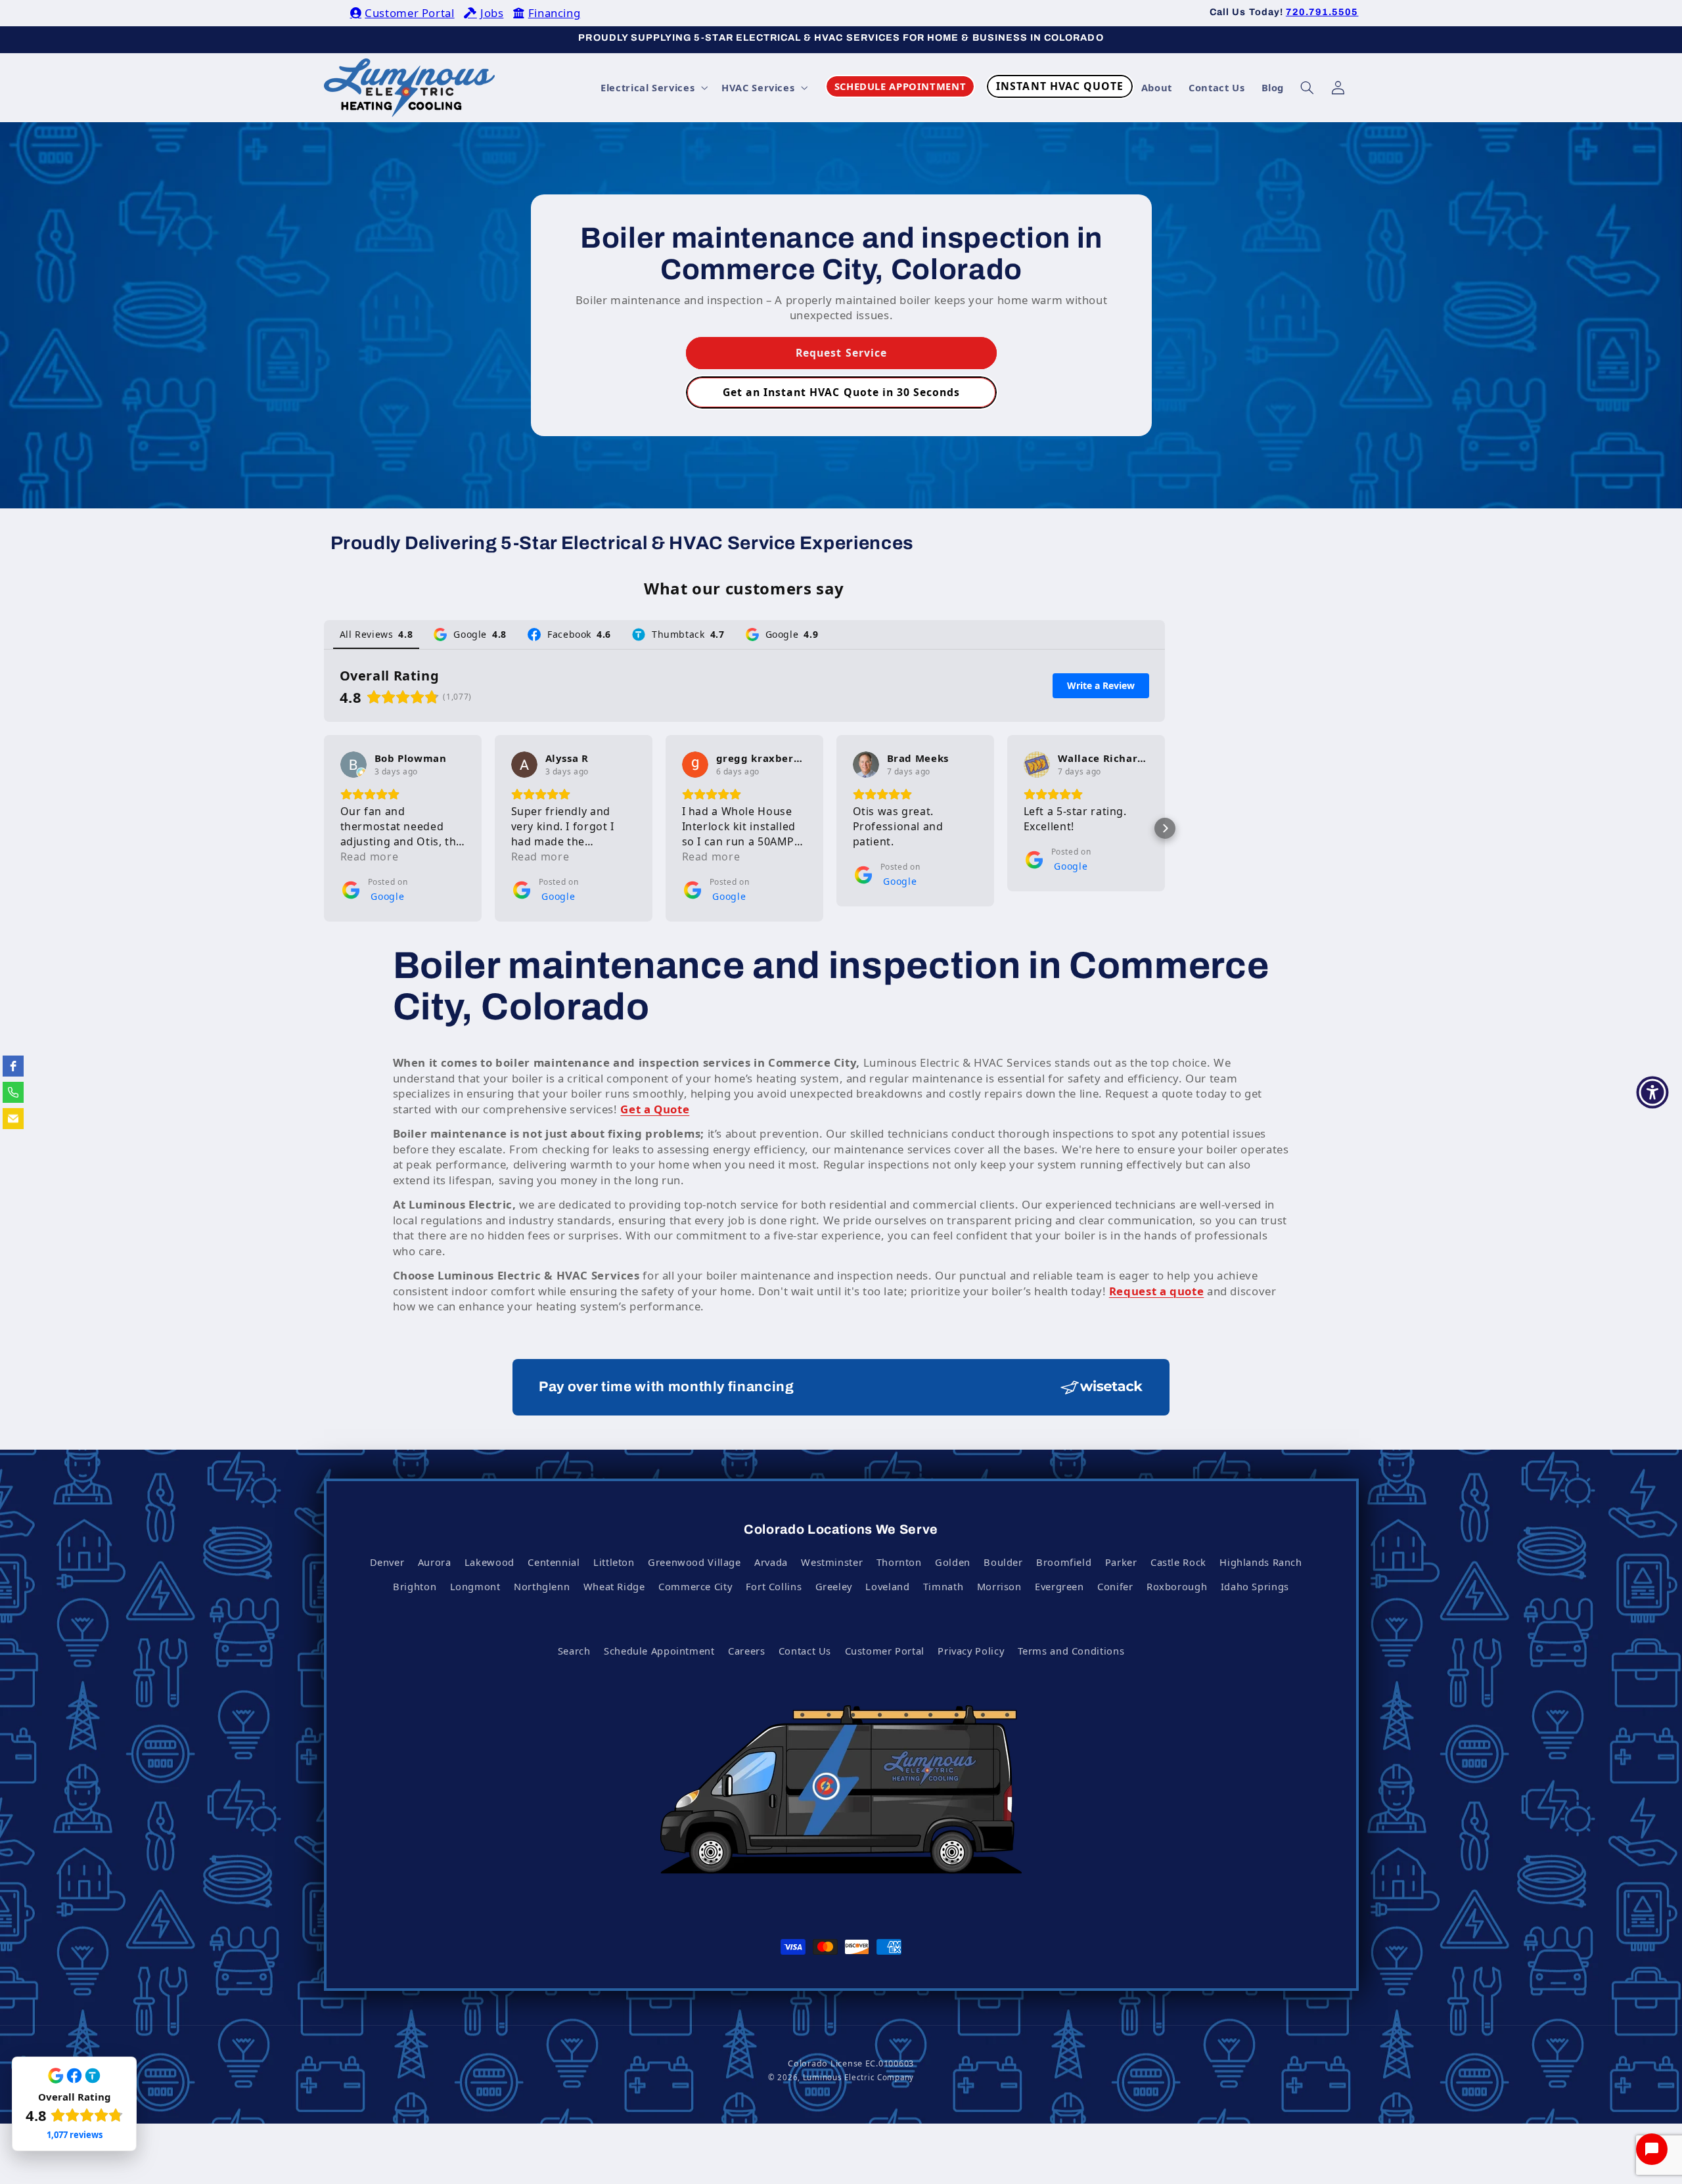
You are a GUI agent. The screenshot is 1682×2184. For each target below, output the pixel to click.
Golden (953, 1562)
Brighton (415, 1586)
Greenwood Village (694, 1562)
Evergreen (1059, 1586)
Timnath (943, 1586)
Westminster (832, 1562)
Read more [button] (370, 857)
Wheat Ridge (614, 1586)
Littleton (614, 1562)
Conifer (1115, 1586)
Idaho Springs (1255, 1586)
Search (574, 1651)
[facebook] (13, 1066)
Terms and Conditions (1071, 1651)
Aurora (435, 1562)
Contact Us (805, 1651)
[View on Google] (353, 765)
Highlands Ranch (1261, 1562)
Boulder (1003, 1562)
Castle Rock (1178, 1562)
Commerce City (695, 1586)
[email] (13, 1119)
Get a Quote (655, 1109)
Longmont (475, 1586)
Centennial (554, 1562)
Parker (1121, 1562)
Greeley (834, 1586)
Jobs (492, 13)
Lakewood (489, 1562)
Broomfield (1064, 1562)
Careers (746, 1651)
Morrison (999, 1586)
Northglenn (542, 1586)
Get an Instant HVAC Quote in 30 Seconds (841, 391)
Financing (554, 13)
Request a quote (1156, 1291)
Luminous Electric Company (858, 2077)
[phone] (13, 1092)
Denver (387, 1562)
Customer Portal (409, 13)
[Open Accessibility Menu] (1652, 1092)
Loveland (887, 1586)
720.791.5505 (1322, 12)
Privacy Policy (971, 1651)
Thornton (899, 1562)
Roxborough (1177, 1586)
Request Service (841, 353)
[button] (653, 87)
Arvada (771, 1562)
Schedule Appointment (659, 1651)
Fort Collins (774, 1586)
